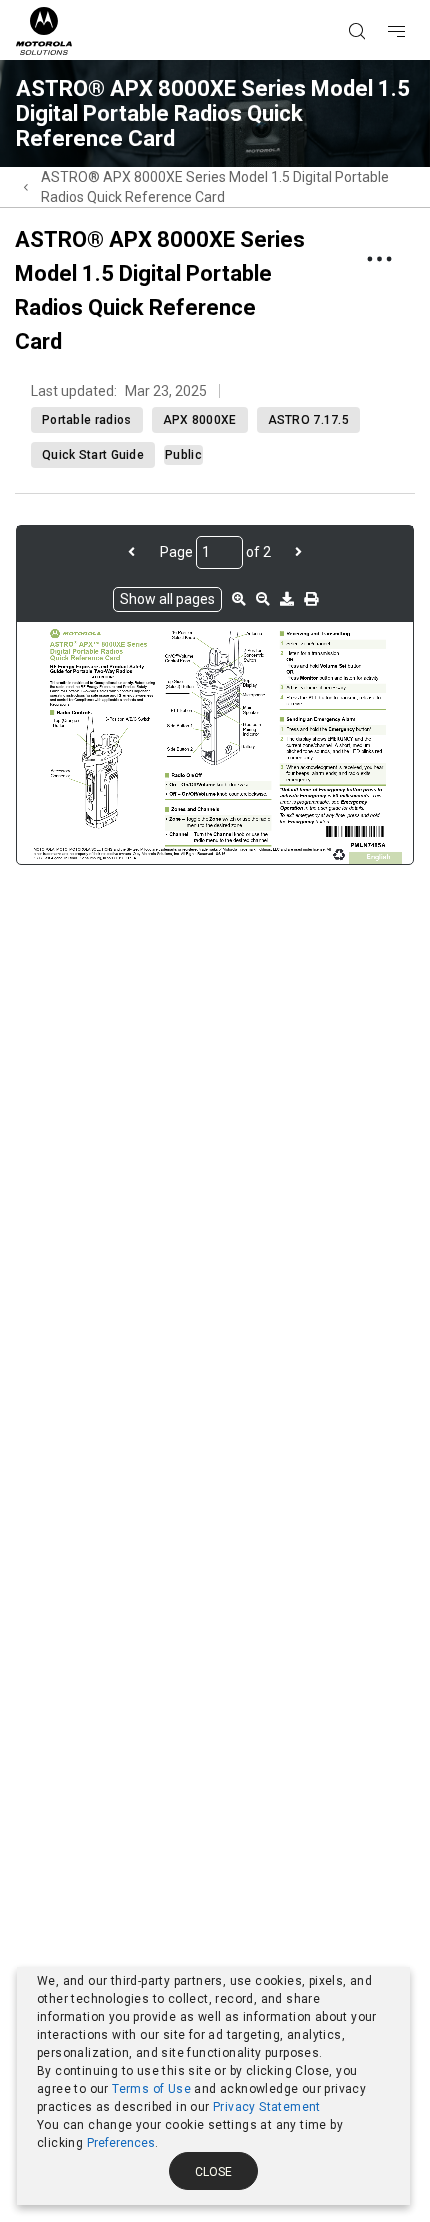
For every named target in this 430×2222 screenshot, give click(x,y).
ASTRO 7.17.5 (309, 420)
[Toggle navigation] (414, 1)
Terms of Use (151, 2089)
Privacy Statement (267, 2107)
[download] (287, 599)
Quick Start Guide (93, 455)
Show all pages (167, 599)
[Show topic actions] (379, 259)
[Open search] (382, 1)
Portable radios (87, 420)
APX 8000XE (200, 420)
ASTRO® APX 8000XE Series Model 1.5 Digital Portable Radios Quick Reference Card (215, 187)
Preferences (121, 2143)
